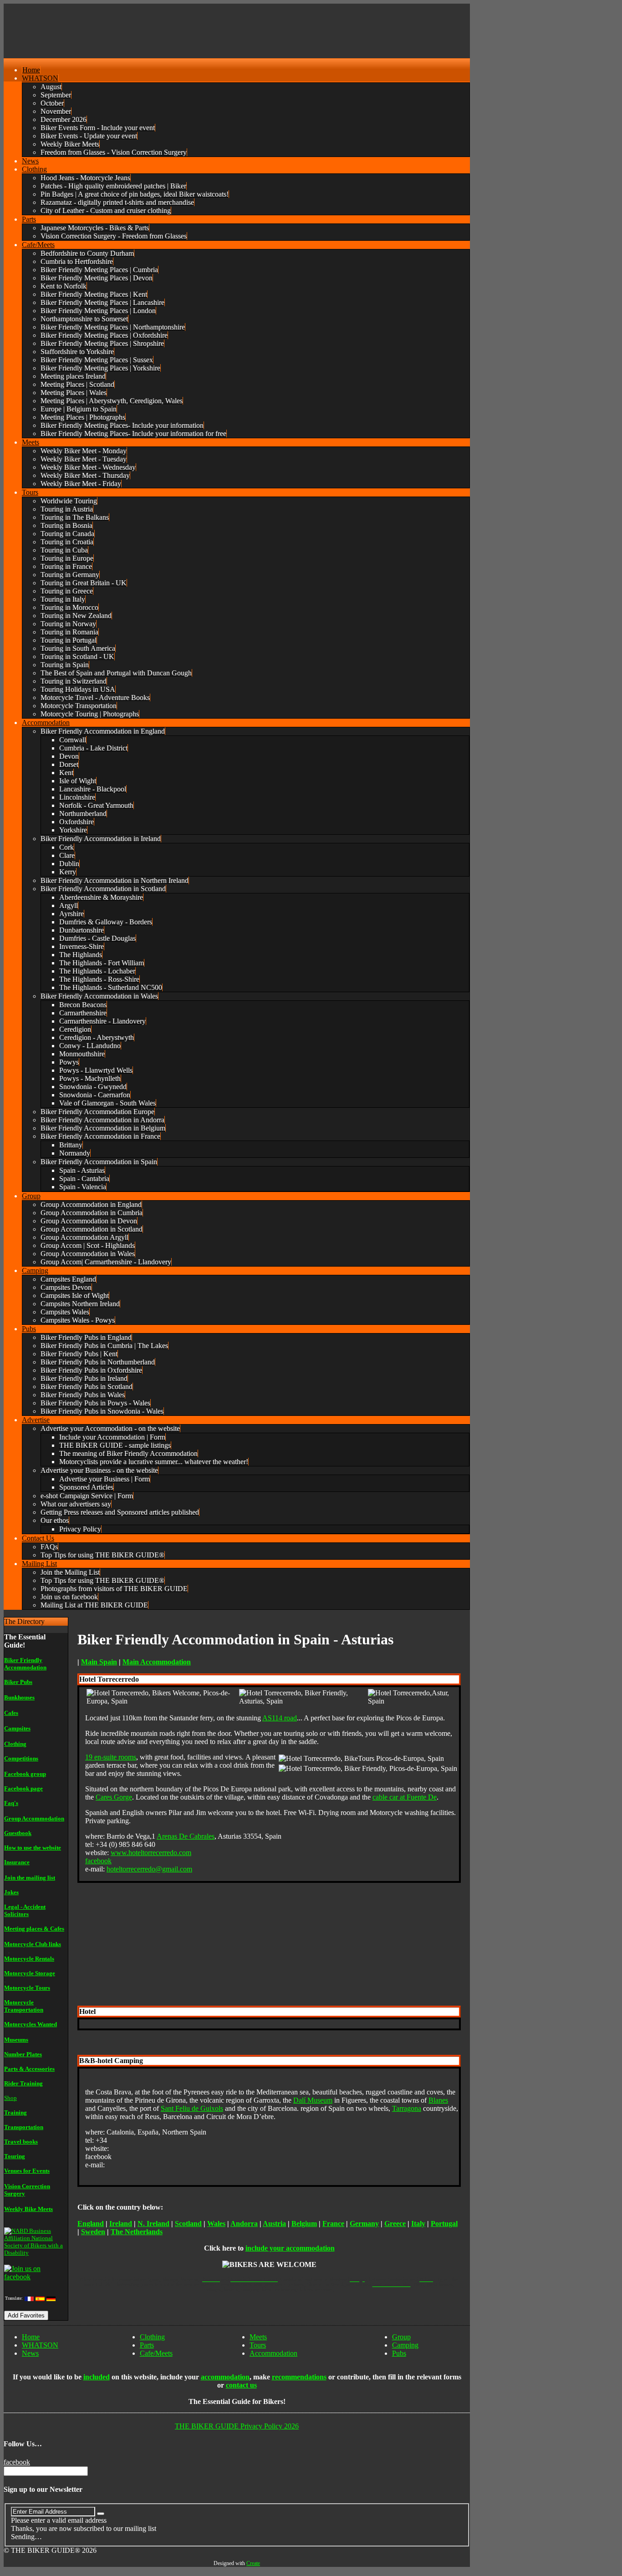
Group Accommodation (34, 1818)
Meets (258, 2337)
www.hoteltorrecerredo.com (151, 1853)
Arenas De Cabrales (186, 1836)
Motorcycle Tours (27, 1988)
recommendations (299, 2377)
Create (253, 2563)
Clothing (15, 1744)
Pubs (399, 2353)
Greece (395, 2224)
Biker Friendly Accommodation (25, 1664)
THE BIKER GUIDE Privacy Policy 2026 (237, 2426)
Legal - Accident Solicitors (25, 1910)
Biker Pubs (18, 1682)
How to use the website (33, 1848)
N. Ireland (153, 2224)
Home (31, 2337)
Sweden (93, 2232)
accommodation (225, 2377)
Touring (15, 2156)
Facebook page (23, 1788)
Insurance (17, 1862)
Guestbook (18, 1833)
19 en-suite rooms (111, 1757)
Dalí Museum (313, 2100)
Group (401, 2337)
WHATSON (40, 2345)
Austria (274, 2224)
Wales (216, 2224)
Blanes (438, 2100)
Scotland (188, 2224)
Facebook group (25, 1774)
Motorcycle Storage (30, 1973)
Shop (10, 2098)
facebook (98, 1861)
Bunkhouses (19, 1697)
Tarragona (407, 2108)
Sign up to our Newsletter (43, 2489)
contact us (241, 2385)
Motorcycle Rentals (29, 1959)
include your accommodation (290, 2248)
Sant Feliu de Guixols (192, 2108)
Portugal (444, 2224)
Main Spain (99, 1662)
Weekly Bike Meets (28, 2209)
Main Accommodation (157, 1662)
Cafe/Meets (156, 2353)
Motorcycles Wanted (31, 2024)
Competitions (21, 1758)
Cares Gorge (114, 1797)
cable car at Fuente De (405, 1797)
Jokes (11, 1892)
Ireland (121, 2224)
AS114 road (280, 1718)
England (91, 2224)
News (30, 2353)
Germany (364, 2224)
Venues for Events (27, 2171)
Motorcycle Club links (33, 1944)
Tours (258, 2345)
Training (15, 2112)
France (333, 2224)
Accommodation (273, 2353)
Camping (405, 2345)
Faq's (11, 1803)
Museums (16, 2040)
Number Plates (23, 2054)
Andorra (244, 2224)
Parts (147, 2345)
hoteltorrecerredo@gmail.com (149, 1869)
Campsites (17, 1728)
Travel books (21, 2142)
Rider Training (23, 2083)
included (97, 2377)
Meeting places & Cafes (34, 1929)
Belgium (304, 2224)
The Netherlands (137, 2232)
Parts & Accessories (29, 2069)
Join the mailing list (30, 1878)
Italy (418, 2224)
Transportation (24, 2127)
